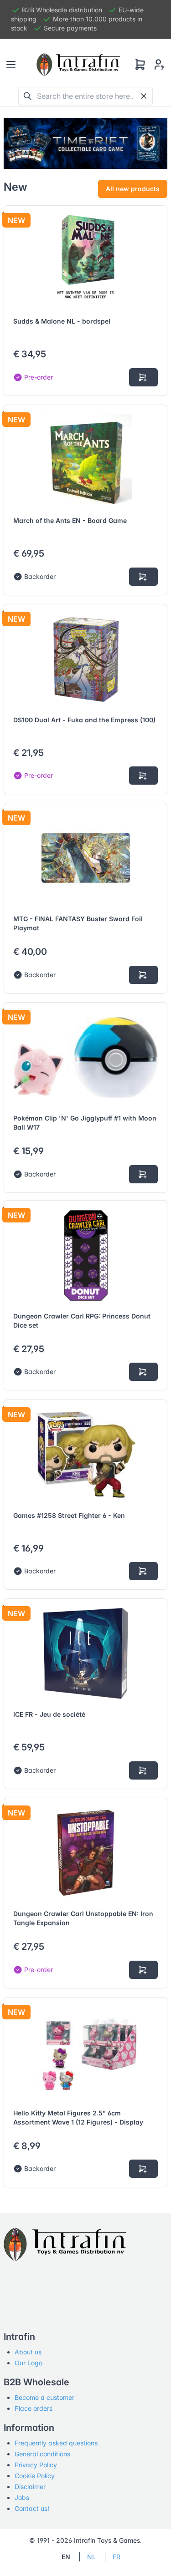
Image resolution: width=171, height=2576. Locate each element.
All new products (133, 189)
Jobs (22, 2497)
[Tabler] (78, 65)
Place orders (34, 2408)
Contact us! (32, 2508)
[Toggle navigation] (11, 65)
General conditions (42, 2454)
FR (117, 2557)
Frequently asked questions (56, 2443)
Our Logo (28, 2363)
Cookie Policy (35, 2476)
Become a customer (44, 2397)
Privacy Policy (36, 2465)
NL (91, 2557)
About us (28, 2352)
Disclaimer (30, 2487)
